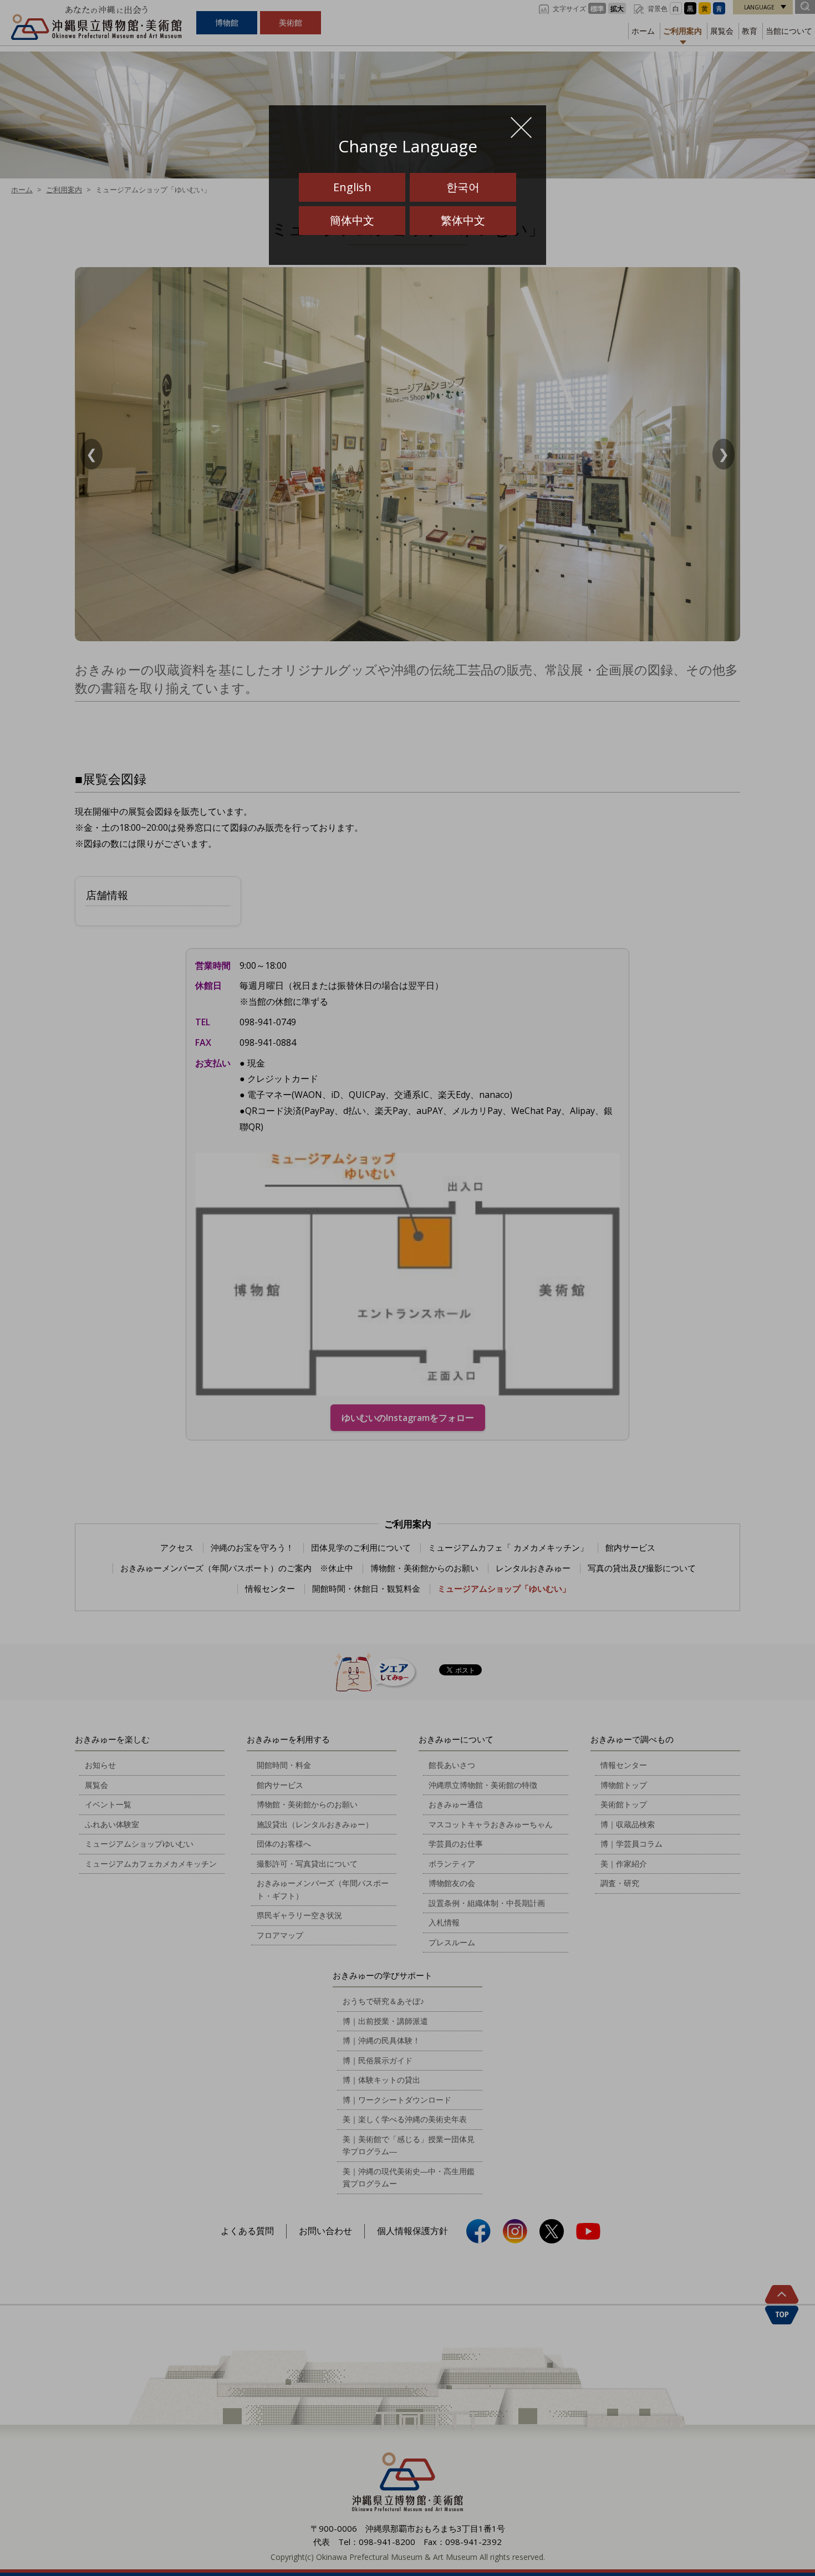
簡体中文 (352, 220)
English (352, 187)
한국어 (463, 187)
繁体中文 (463, 220)
